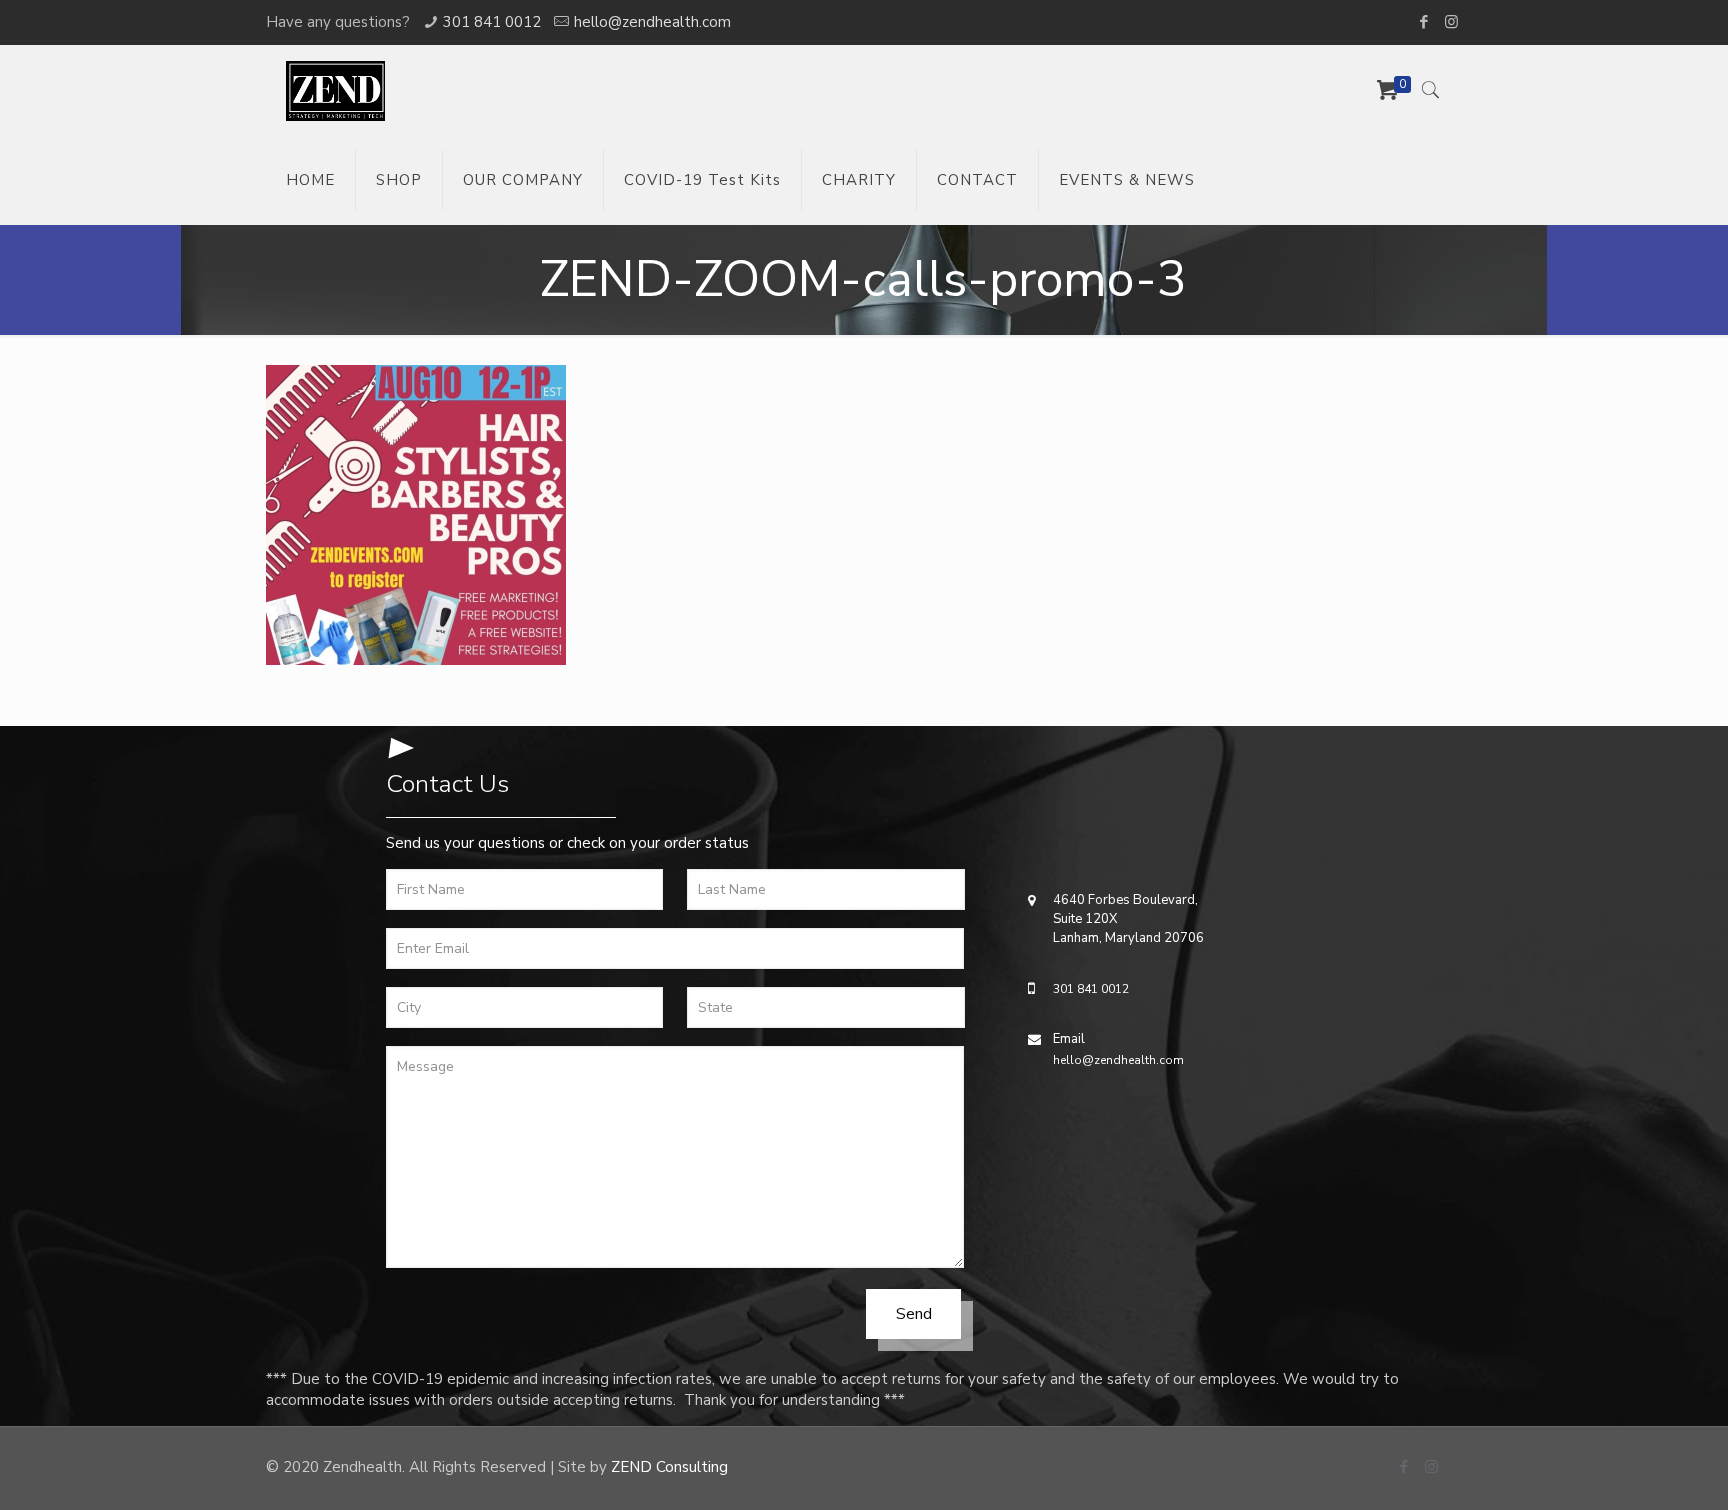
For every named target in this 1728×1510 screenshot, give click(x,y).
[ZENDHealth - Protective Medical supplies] (335, 90)
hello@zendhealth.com (652, 22)
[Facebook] (1424, 22)
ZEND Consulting (669, 1467)
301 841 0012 (492, 22)
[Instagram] (1451, 22)
